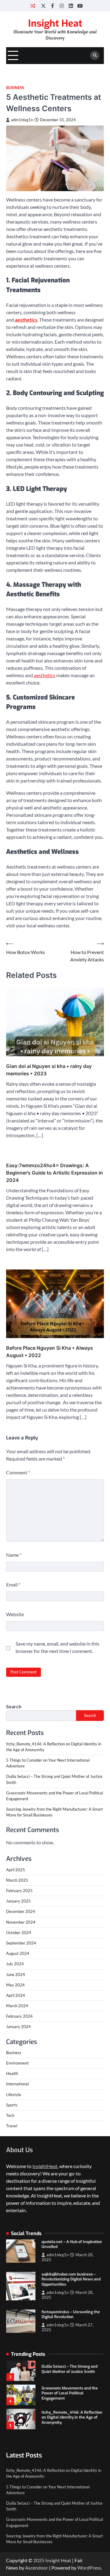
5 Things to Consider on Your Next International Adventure (72, 2417)
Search (14, 1706)
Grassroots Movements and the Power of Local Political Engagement (70, 2369)
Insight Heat (55, 23)
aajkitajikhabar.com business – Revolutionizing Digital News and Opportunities (71, 2279)
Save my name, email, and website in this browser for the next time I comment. (57, 1647)
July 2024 (15, 1964)
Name (14, 1555)
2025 (39, 2560)
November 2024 (21, 1922)
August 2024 (18, 1953)
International (17, 2084)
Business (15, 88)
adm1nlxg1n (22, 120)
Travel (12, 2126)
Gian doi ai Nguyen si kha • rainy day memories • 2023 (49, 1070)
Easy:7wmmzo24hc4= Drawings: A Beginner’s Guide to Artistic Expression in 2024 (55, 1173)
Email (13, 1584)
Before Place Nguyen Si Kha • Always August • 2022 (50, 1352)
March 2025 (17, 1880)
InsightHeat (45, 2166)
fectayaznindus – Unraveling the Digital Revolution (71, 2314)
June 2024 (16, 1974)
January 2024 (18, 2027)
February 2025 (19, 1891)
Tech (10, 2115)
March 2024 (17, 2006)
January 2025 (18, 1901)
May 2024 (15, 1985)
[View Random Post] (33, 6)
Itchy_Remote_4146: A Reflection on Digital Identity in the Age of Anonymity (72, 2393)
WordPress (89, 2568)
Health (12, 2073)
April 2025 (16, 1870)
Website (15, 1614)
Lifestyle (14, 2095)
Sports (12, 2105)
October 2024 (19, 1933)
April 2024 (16, 1995)
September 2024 (21, 1943)
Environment (17, 2063)
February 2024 (19, 2016)
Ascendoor (37, 2568)
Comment (18, 1472)
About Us (19, 2150)
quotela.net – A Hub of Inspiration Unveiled (72, 2244)
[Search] (95, 55)
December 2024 (21, 1911)
